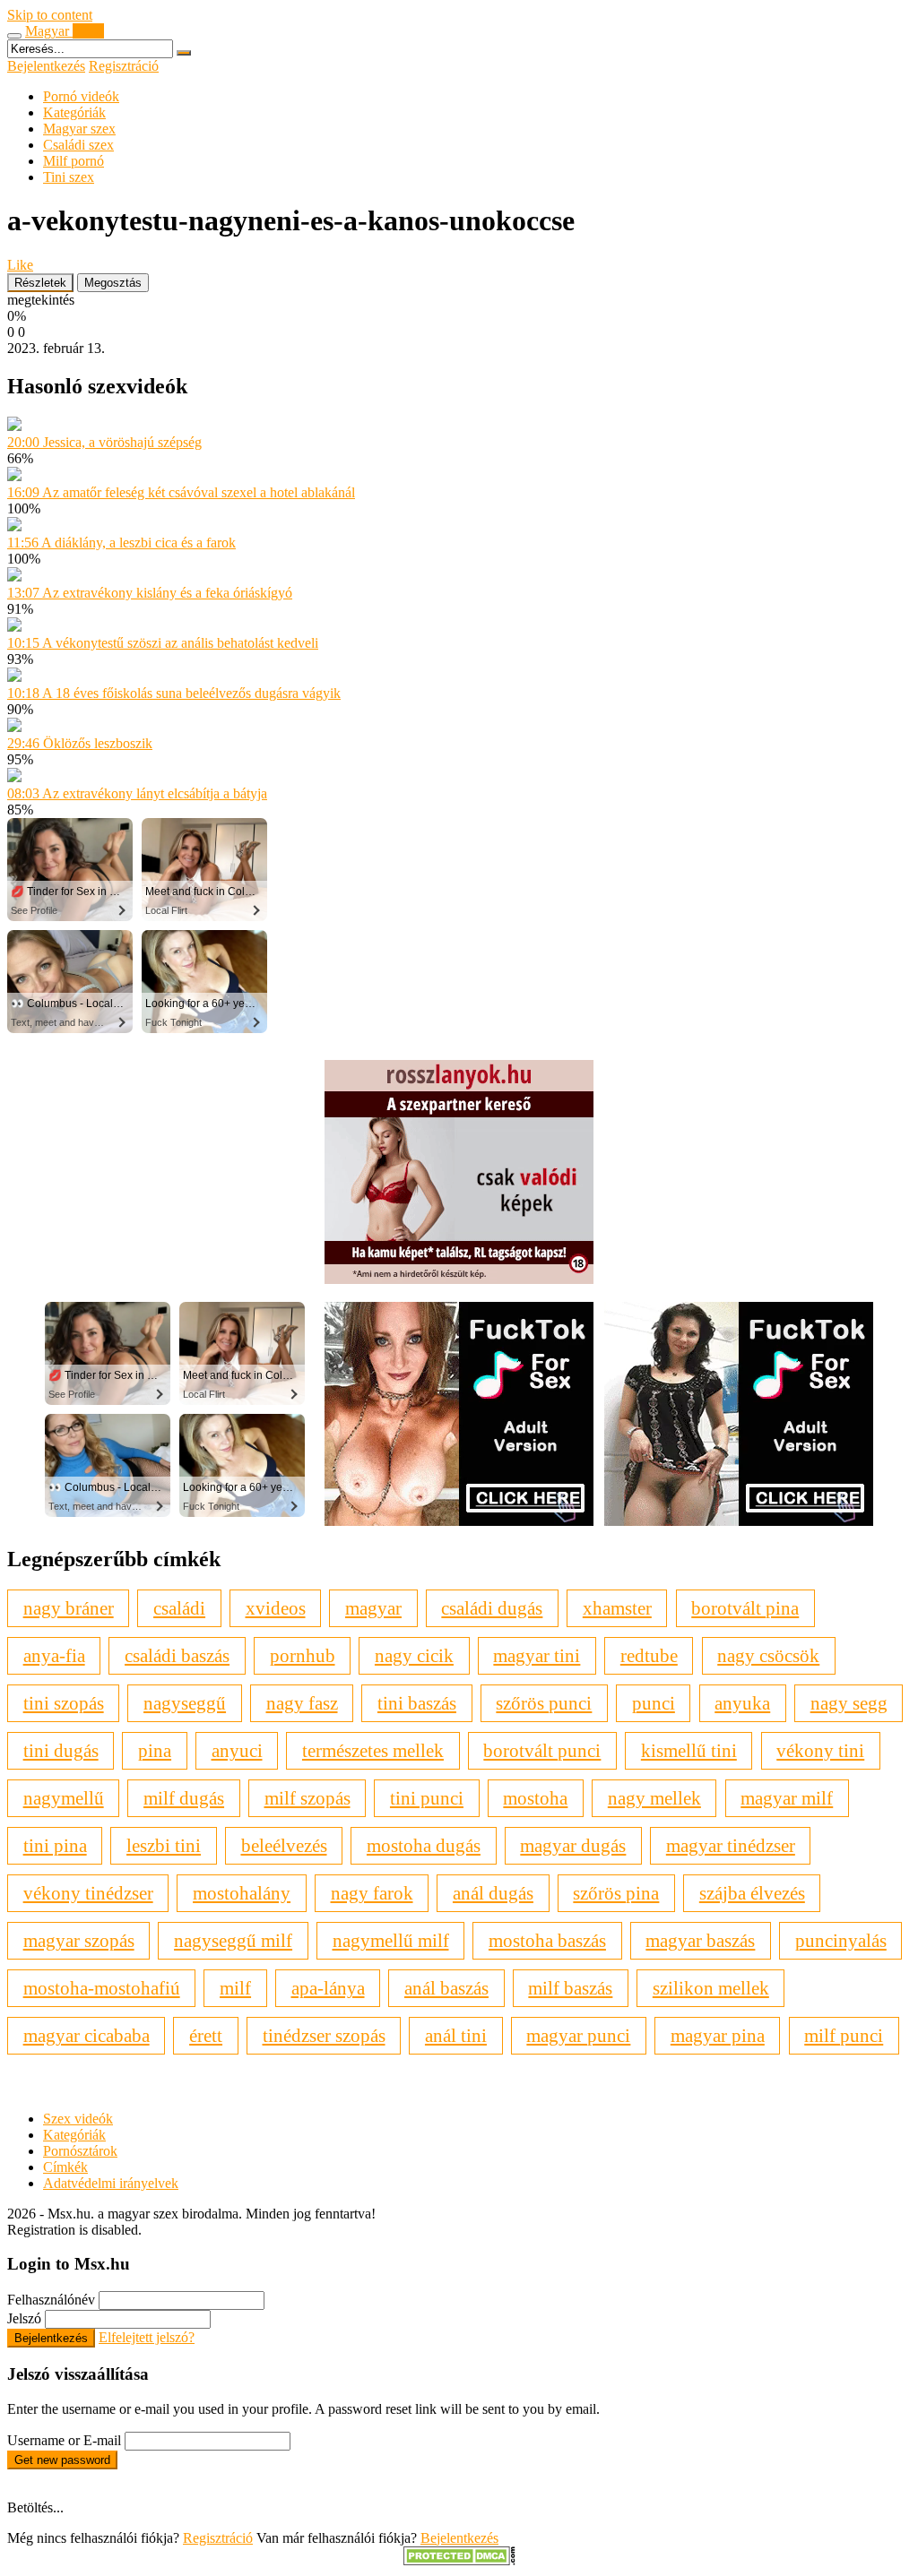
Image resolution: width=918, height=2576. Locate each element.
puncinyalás (841, 1940)
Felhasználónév (51, 2300)
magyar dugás (573, 1845)
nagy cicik (414, 1655)
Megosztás (113, 283)
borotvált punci (542, 1750)
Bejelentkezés (46, 66)
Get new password (62, 2460)
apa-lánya (328, 1988)
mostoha (535, 1798)
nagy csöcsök (768, 1655)
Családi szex (78, 145)
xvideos (276, 1608)
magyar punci (578, 2035)
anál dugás (493, 1893)
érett (206, 2035)
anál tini (456, 2035)
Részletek (40, 283)
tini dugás (61, 1750)
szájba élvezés (752, 1893)
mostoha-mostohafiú (102, 1988)
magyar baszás (700, 1940)
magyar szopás (79, 1940)
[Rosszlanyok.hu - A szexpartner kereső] (459, 1279)
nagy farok (372, 1893)
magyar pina (718, 2035)
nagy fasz (302, 1703)
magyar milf (787, 1798)
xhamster (617, 1608)
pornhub (303, 1655)
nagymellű (64, 1798)
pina (155, 1750)
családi (179, 1608)
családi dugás (492, 1608)
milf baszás (570, 1988)
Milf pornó (74, 161)
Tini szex (69, 177)
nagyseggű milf (233, 1940)
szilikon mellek (711, 1988)
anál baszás (446, 1988)
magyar (373, 1608)
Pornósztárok (80, 2151)
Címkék (65, 2167)
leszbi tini (164, 1845)
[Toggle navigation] (14, 36)
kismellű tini (689, 1750)
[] (184, 53)
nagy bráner (69, 1608)
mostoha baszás (547, 1940)
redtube (649, 1655)
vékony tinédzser (88, 1893)
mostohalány (242, 1893)
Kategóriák (74, 112)
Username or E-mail (64, 2440)
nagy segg (849, 1703)
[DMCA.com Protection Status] (459, 2560)
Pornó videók (81, 96)
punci (654, 1703)
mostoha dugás (424, 1845)
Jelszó (24, 2318)
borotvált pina (745, 1608)
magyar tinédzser (731, 1845)
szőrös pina (616, 1893)
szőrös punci (544, 1703)
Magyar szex (79, 129)
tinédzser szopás (324, 2035)
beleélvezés (284, 1845)
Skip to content (50, 15)
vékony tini (820, 1750)
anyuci (237, 1750)
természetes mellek (373, 1750)
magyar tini (537, 1655)
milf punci (844, 2035)
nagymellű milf (391, 1940)
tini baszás (417, 1703)
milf (235, 1988)
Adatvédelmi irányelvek (111, 2183)
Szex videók (78, 2119)
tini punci (427, 1798)
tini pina (55, 1845)
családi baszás (177, 1655)
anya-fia (54, 1655)
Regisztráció (124, 66)
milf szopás (307, 1798)
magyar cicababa (87, 2035)
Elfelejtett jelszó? (147, 2337)
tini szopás (64, 1703)
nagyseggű (185, 1703)
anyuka (742, 1703)
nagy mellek (654, 1798)
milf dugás (184, 1798)
